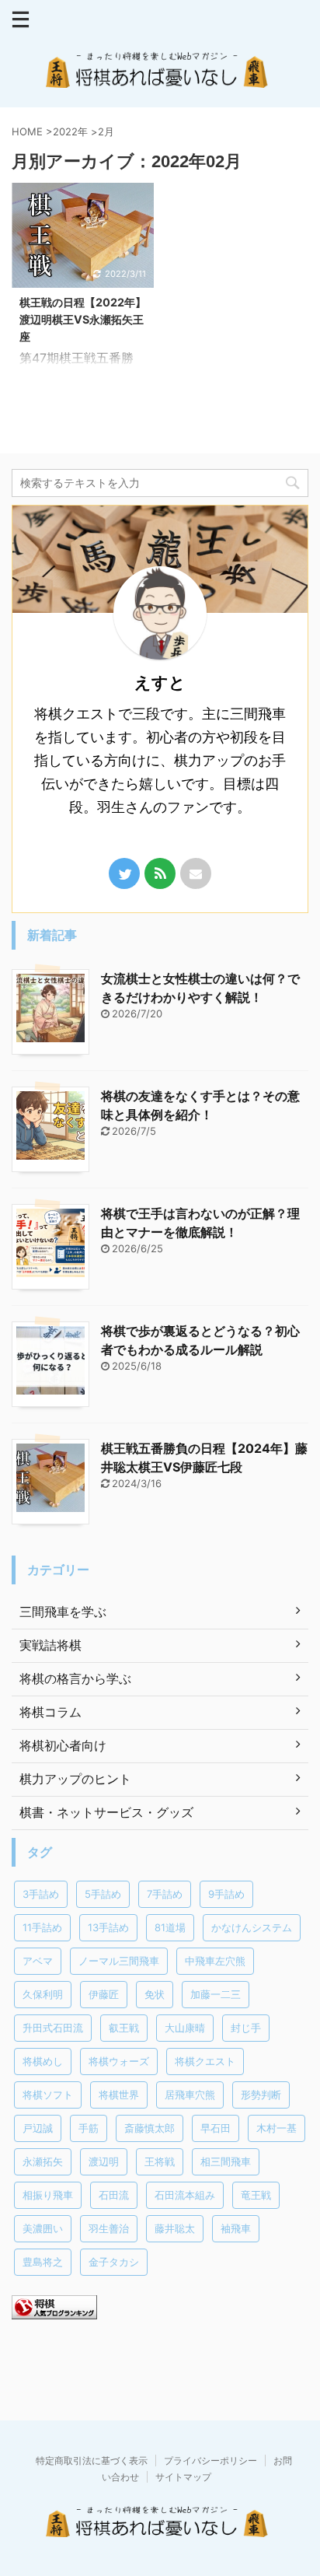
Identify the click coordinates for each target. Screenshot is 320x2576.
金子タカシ (114, 2262)
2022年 (70, 131)
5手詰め (103, 1894)
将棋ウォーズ (119, 2061)
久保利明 (43, 1994)
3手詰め (41, 1894)
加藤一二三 (216, 1994)
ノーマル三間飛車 (119, 1961)
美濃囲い (43, 2228)
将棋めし (43, 2061)
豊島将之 (43, 2262)
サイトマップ (183, 2477)
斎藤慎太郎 (150, 2128)
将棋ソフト (48, 2095)
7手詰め (165, 1894)
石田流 (114, 2195)
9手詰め (226, 1894)
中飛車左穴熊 (215, 1961)
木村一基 (277, 2128)
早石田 (216, 2128)
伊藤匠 (104, 1994)
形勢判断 (261, 2095)
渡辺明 (104, 2161)
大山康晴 (185, 2028)
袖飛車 (236, 2228)
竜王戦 (256, 2195)
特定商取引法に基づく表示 (92, 2460)
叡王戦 (124, 2028)
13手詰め (108, 1927)
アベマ (38, 1961)
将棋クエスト (205, 2061)
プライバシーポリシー (210, 2460)
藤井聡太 (175, 2228)
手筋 (89, 2128)
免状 (155, 1994)
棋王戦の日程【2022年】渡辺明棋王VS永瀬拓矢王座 (83, 319)
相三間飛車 (226, 2161)
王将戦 (160, 2161)
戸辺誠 (38, 2128)
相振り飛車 (48, 2195)
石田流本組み (185, 2195)
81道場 (170, 1927)
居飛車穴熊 (190, 2095)
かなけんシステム (252, 1927)
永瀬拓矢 (43, 2161)
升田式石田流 (53, 2028)
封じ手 (246, 2028)
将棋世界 (119, 2095)
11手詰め (42, 1927)
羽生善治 (109, 2228)
